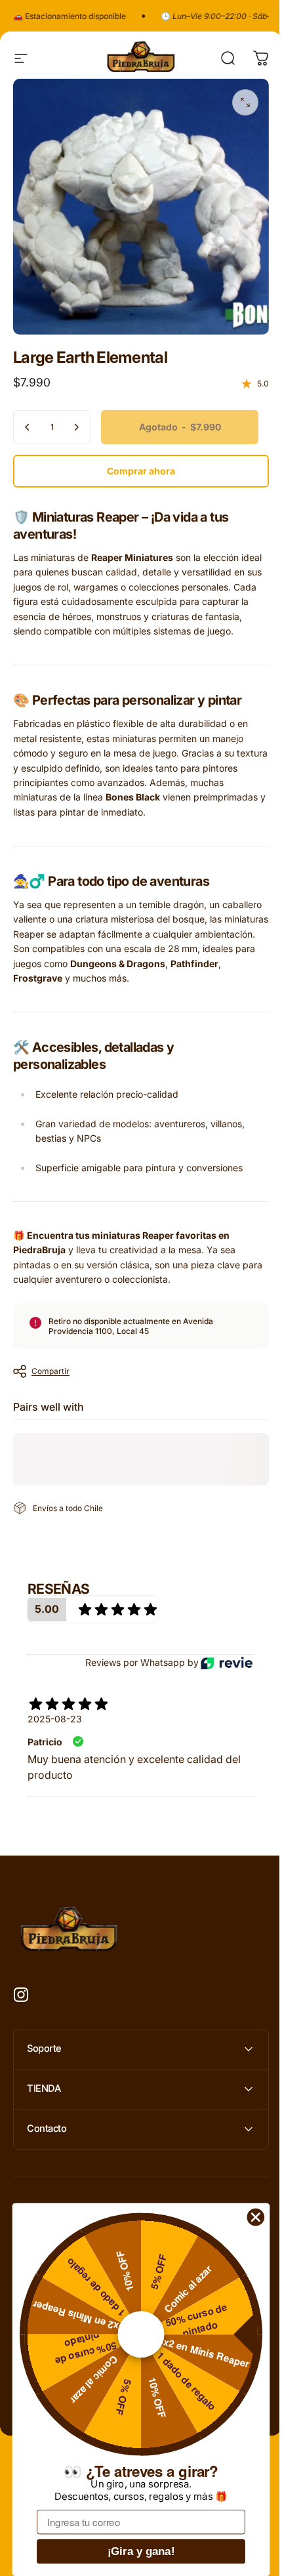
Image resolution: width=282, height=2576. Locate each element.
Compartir (50, 1371)
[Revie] (227, 1663)
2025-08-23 (55, 1719)
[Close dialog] (256, 2217)
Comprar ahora (141, 471)
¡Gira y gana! (141, 2551)
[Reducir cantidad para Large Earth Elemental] (28, 427)
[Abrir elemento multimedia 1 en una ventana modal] (245, 102)
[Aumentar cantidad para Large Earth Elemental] (76, 427)
